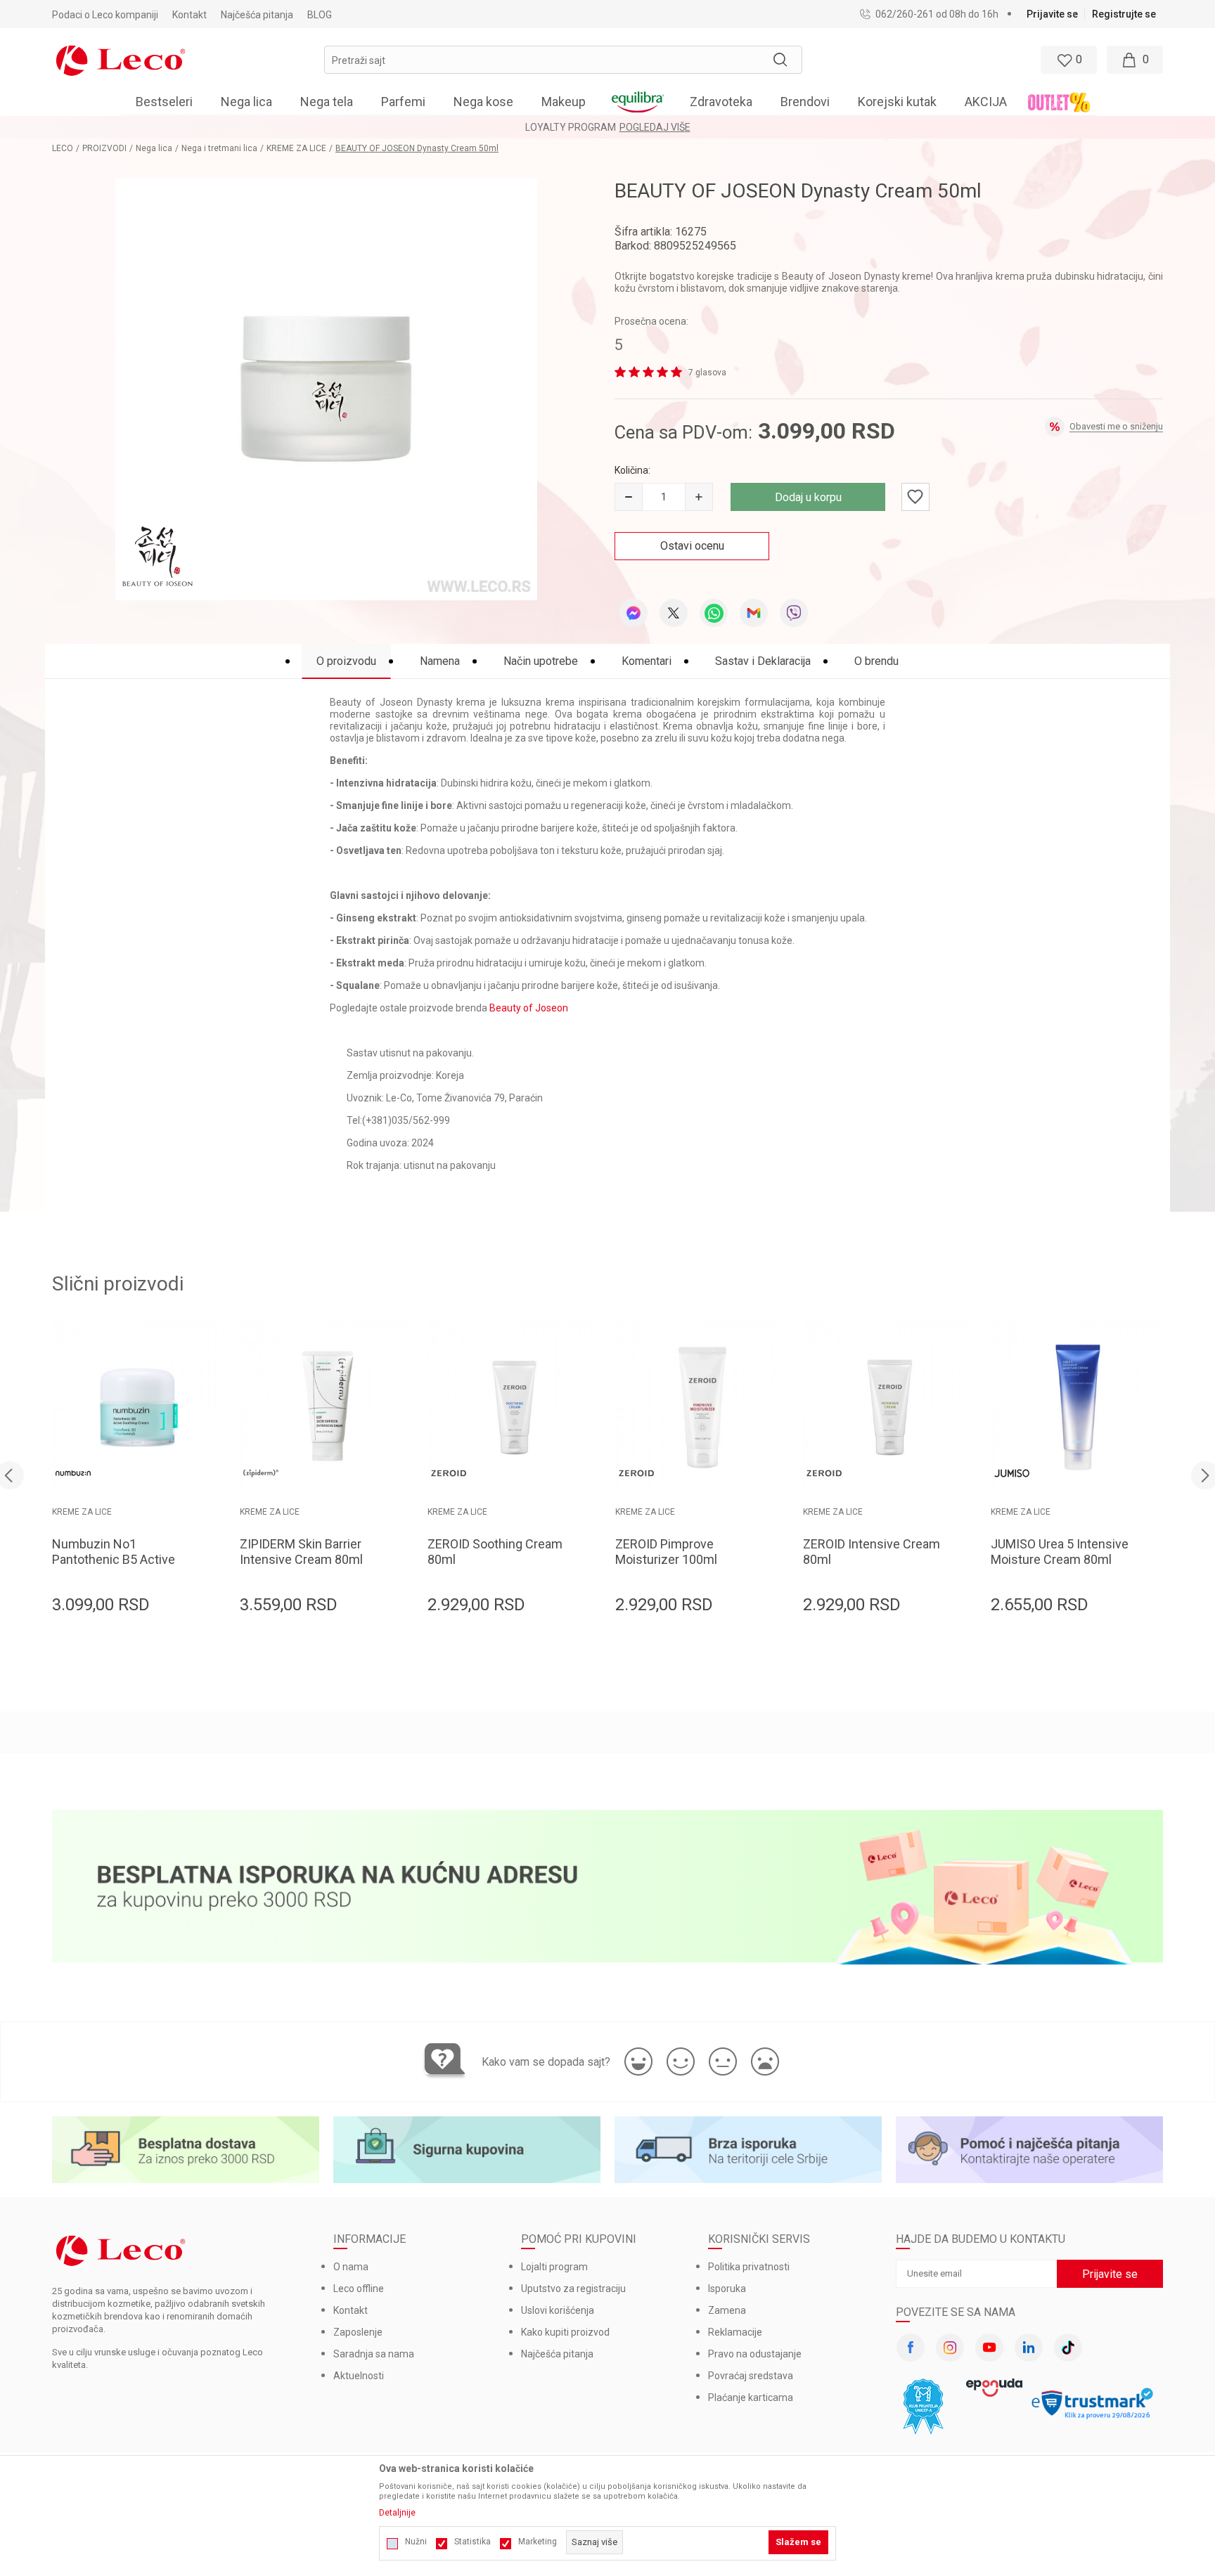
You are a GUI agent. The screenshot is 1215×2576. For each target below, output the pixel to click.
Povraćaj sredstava (751, 2376)
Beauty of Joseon (529, 1008)
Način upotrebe (541, 661)
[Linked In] (1029, 2348)
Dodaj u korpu (808, 497)
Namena (440, 661)
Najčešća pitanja (557, 2354)
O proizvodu (346, 661)
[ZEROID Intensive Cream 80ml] (890, 1407)
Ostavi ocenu (692, 546)
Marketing (538, 2542)
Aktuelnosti (359, 2376)
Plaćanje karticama (751, 2397)
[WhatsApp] (714, 613)
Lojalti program (554, 2267)
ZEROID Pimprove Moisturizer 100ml (666, 1552)
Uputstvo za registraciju (573, 2289)
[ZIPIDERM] (261, 1473)
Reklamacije (735, 2332)
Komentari (647, 661)
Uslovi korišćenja (558, 2310)
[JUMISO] (1012, 1473)
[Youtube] (989, 2348)
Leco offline (359, 2289)
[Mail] (754, 613)
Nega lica (154, 148)
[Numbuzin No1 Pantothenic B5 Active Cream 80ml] (139, 1407)
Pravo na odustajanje (755, 2354)
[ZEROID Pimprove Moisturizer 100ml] (702, 1407)
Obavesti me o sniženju (1116, 426)
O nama (351, 2267)
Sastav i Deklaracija (763, 661)
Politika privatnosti (749, 2267)
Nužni (416, 2542)
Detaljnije (397, 2513)
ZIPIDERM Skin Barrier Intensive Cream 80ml (301, 1552)
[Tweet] (674, 613)
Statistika (472, 2542)
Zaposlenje (358, 2332)
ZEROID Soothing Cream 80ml (495, 1552)
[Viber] (794, 613)
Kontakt (351, 2310)
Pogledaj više (655, 127)
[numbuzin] (73, 1473)
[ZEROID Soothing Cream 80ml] (514, 1407)
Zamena (727, 2310)
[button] (563, 60)
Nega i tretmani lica (219, 148)
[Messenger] (634, 613)
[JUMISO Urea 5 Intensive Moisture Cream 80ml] (1078, 1407)
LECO (63, 148)
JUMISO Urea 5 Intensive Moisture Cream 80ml (1060, 1552)
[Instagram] (950, 2348)
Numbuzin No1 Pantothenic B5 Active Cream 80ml (114, 1559)
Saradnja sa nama (374, 2354)
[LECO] (121, 59)
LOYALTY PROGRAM (571, 127)
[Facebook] (911, 2348)
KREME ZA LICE (296, 148)
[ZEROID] (449, 1473)
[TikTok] (1068, 2348)
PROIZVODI (104, 148)
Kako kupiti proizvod (565, 2332)
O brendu (876, 661)
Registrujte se (1124, 14)
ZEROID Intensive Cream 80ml (872, 1552)
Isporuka (727, 2289)
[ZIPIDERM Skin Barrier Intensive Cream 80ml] (327, 1407)
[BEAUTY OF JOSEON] (157, 557)
